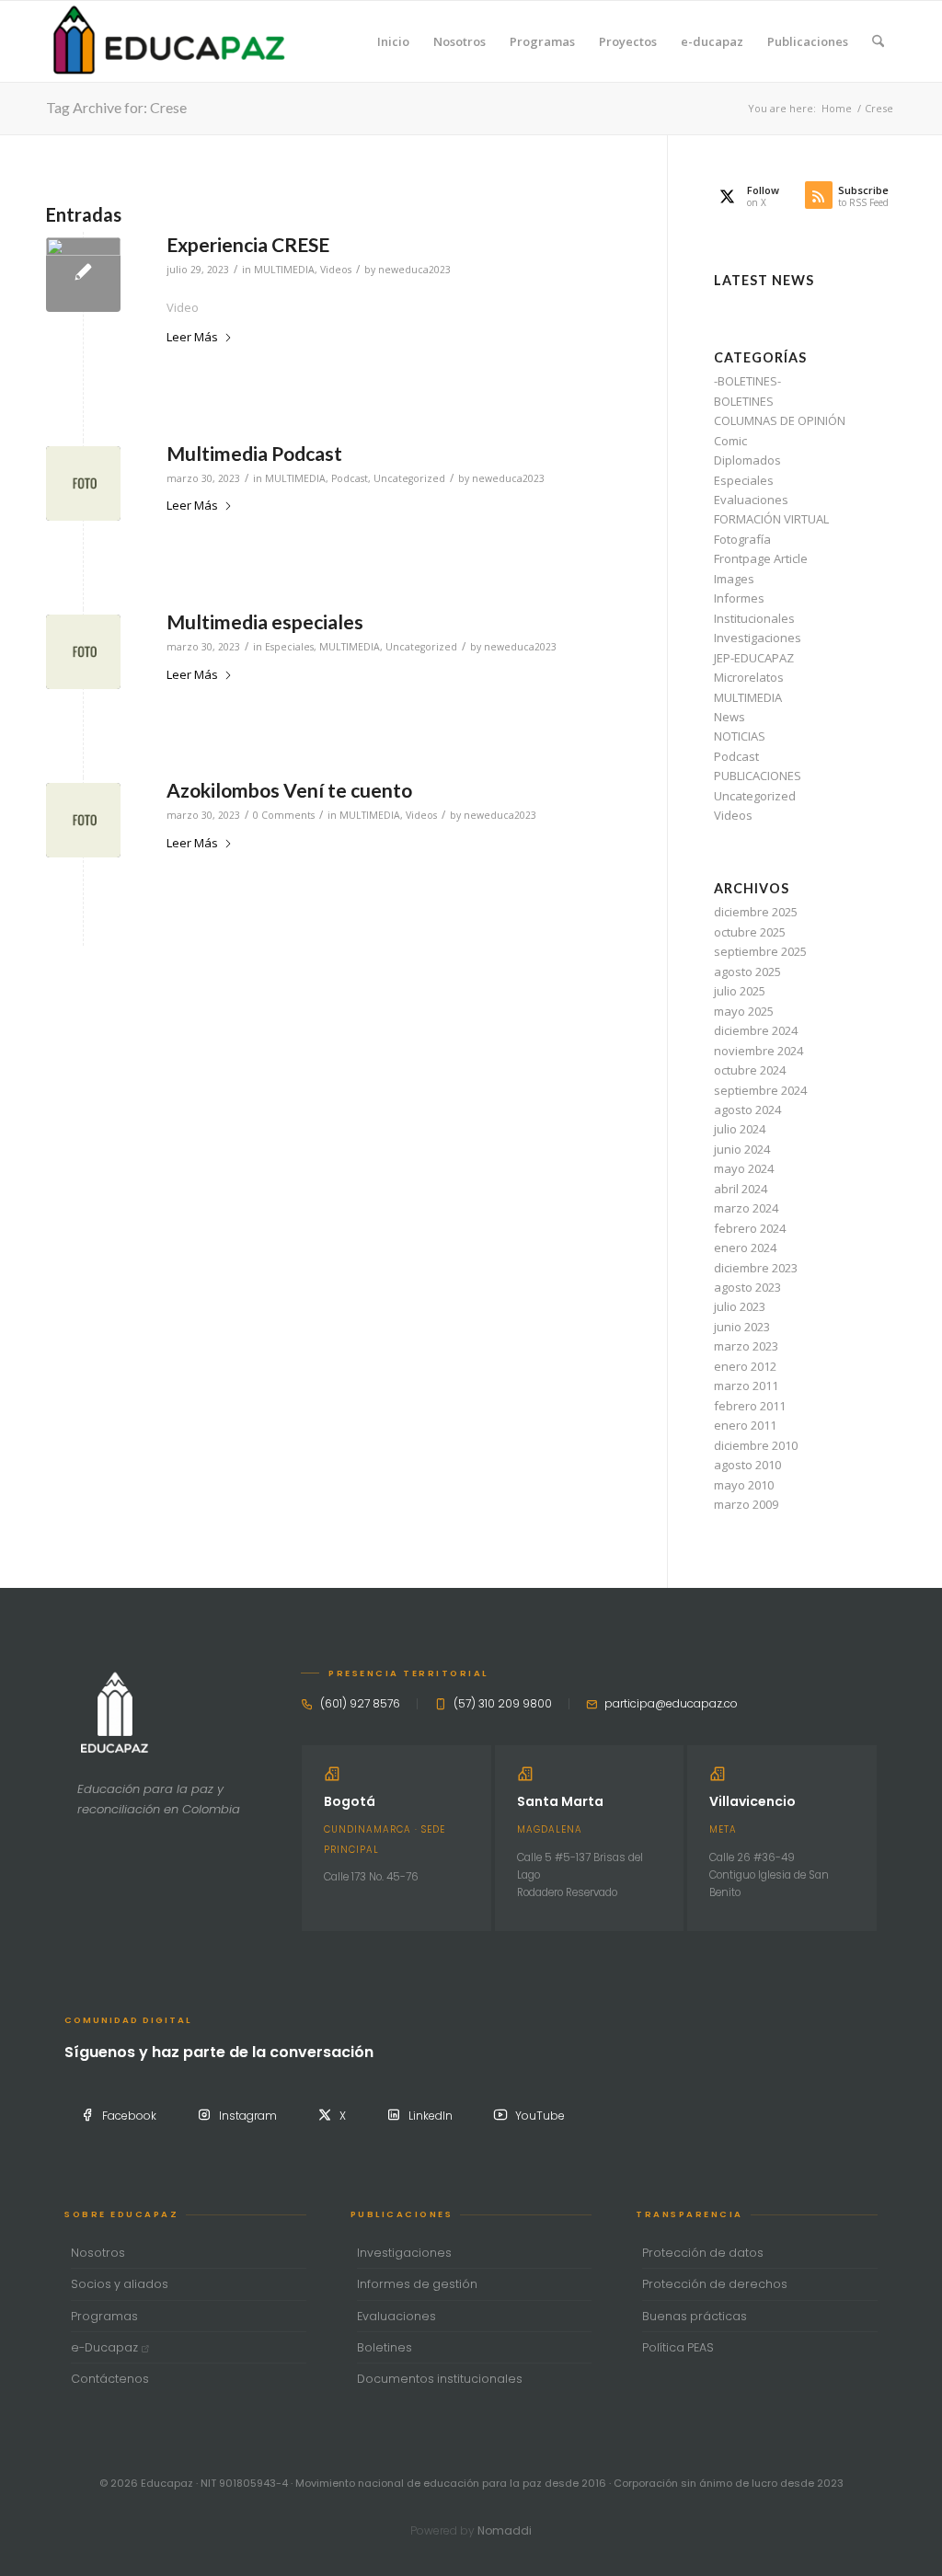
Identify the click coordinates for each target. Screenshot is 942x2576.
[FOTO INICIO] (83, 483)
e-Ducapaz (106, 2347)
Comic (730, 441)
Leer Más (192, 337)
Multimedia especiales (265, 621)
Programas (104, 2316)
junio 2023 (742, 1327)
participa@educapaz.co (671, 1703)
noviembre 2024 (758, 1051)
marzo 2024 (746, 1208)
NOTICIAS (740, 736)
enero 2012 (745, 1366)
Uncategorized (409, 478)
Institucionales (754, 618)
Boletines (385, 2347)
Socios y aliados (120, 2284)
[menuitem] (393, 41)
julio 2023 (740, 1306)
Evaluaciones (751, 500)
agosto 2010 (747, 1465)
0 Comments (284, 815)
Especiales (289, 647)
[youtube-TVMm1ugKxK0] (83, 275)
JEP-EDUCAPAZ (754, 658)
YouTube (540, 2116)
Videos (336, 270)
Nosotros (98, 2253)
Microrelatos (749, 677)
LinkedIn (431, 2116)
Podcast (350, 478)
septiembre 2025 (760, 951)
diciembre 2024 (756, 1030)
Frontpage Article (761, 558)
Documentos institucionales (440, 2379)
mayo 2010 (744, 1485)
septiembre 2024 (760, 1090)
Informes (739, 598)
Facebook (129, 2116)
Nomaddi (505, 2530)
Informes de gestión (417, 2284)
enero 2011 (745, 1425)
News (729, 717)
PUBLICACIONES (758, 776)
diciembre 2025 (756, 912)
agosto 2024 (747, 1110)
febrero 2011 (750, 1406)
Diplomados (747, 460)
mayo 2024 (744, 1168)
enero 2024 (745, 1248)
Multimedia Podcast (254, 453)
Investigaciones (758, 638)
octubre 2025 (750, 932)
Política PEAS (678, 2347)
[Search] (878, 41)
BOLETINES (744, 401)
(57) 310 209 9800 (503, 1703)
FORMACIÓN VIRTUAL (771, 519)
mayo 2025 (744, 1011)
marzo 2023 (746, 1346)
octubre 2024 (750, 1070)
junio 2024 (742, 1149)
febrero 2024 (750, 1228)
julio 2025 (740, 991)
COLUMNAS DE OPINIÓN (780, 420)
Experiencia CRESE (248, 244)
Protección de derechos (715, 2284)
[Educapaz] (169, 41)
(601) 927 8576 (360, 1703)
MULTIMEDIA (284, 270)
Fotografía (742, 539)
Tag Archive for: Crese (116, 107)
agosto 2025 (747, 972)
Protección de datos (703, 2253)
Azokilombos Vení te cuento (289, 790)
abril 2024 (741, 1189)
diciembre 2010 (756, 1445)
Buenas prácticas (695, 2316)
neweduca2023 (414, 270)
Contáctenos (110, 2379)
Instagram (248, 2116)
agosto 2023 (747, 1287)
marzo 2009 (746, 1504)
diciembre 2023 (756, 1268)
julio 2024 (740, 1129)
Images (734, 579)
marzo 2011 (746, 1386)
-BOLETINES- (747, 381)
